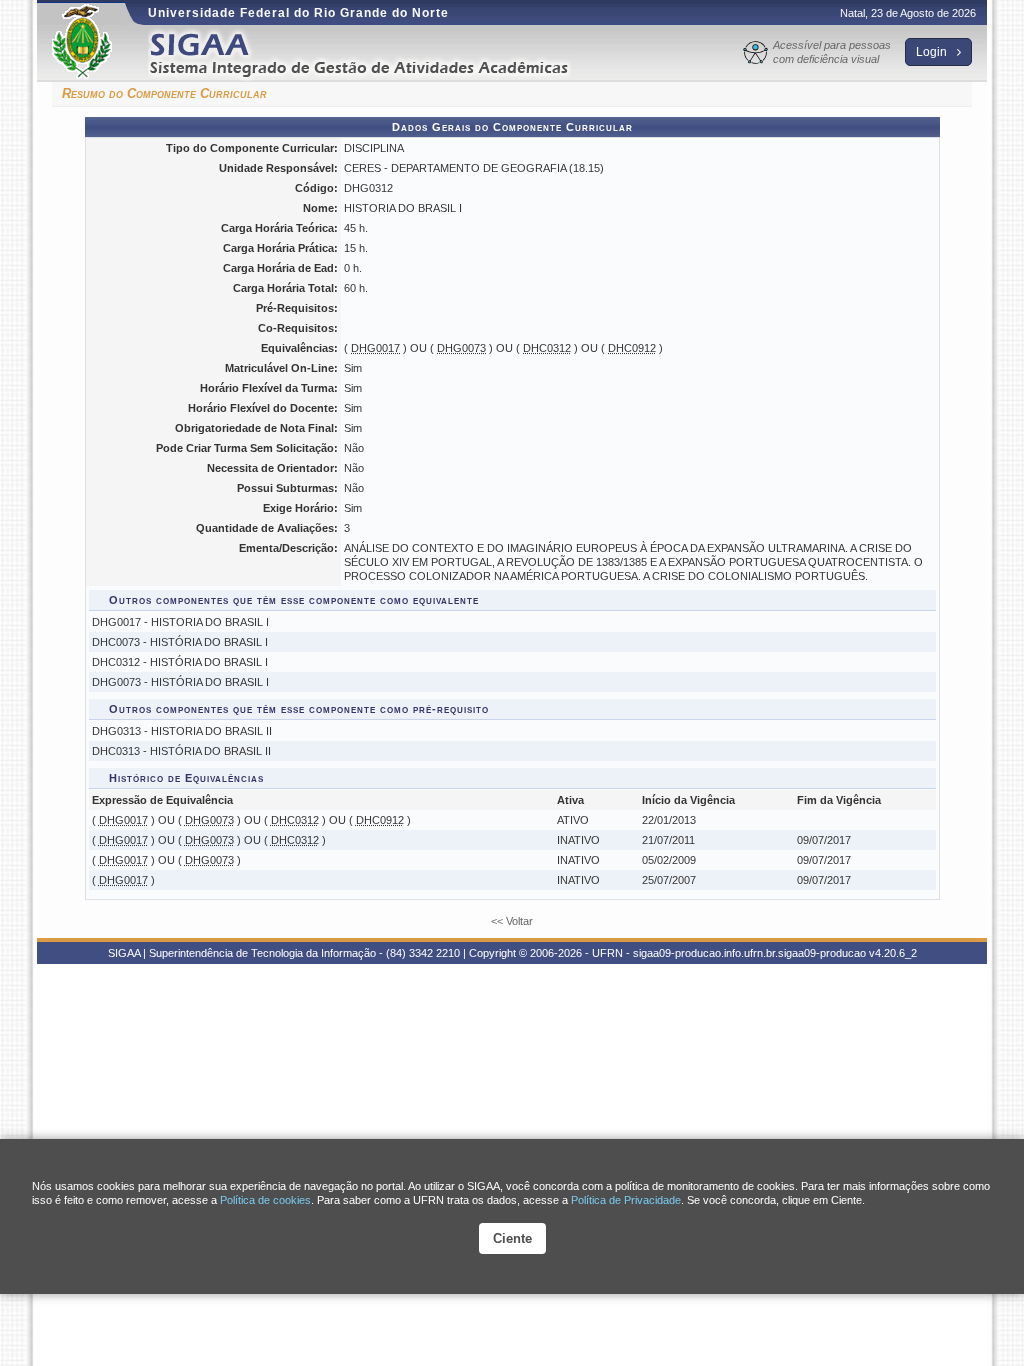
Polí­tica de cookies (265, 1200)
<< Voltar (512, 921)
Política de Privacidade (626, 1200)
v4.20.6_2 (893, 953)
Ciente (512, 1238)
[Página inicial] (373, 53)
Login (933, 52)
